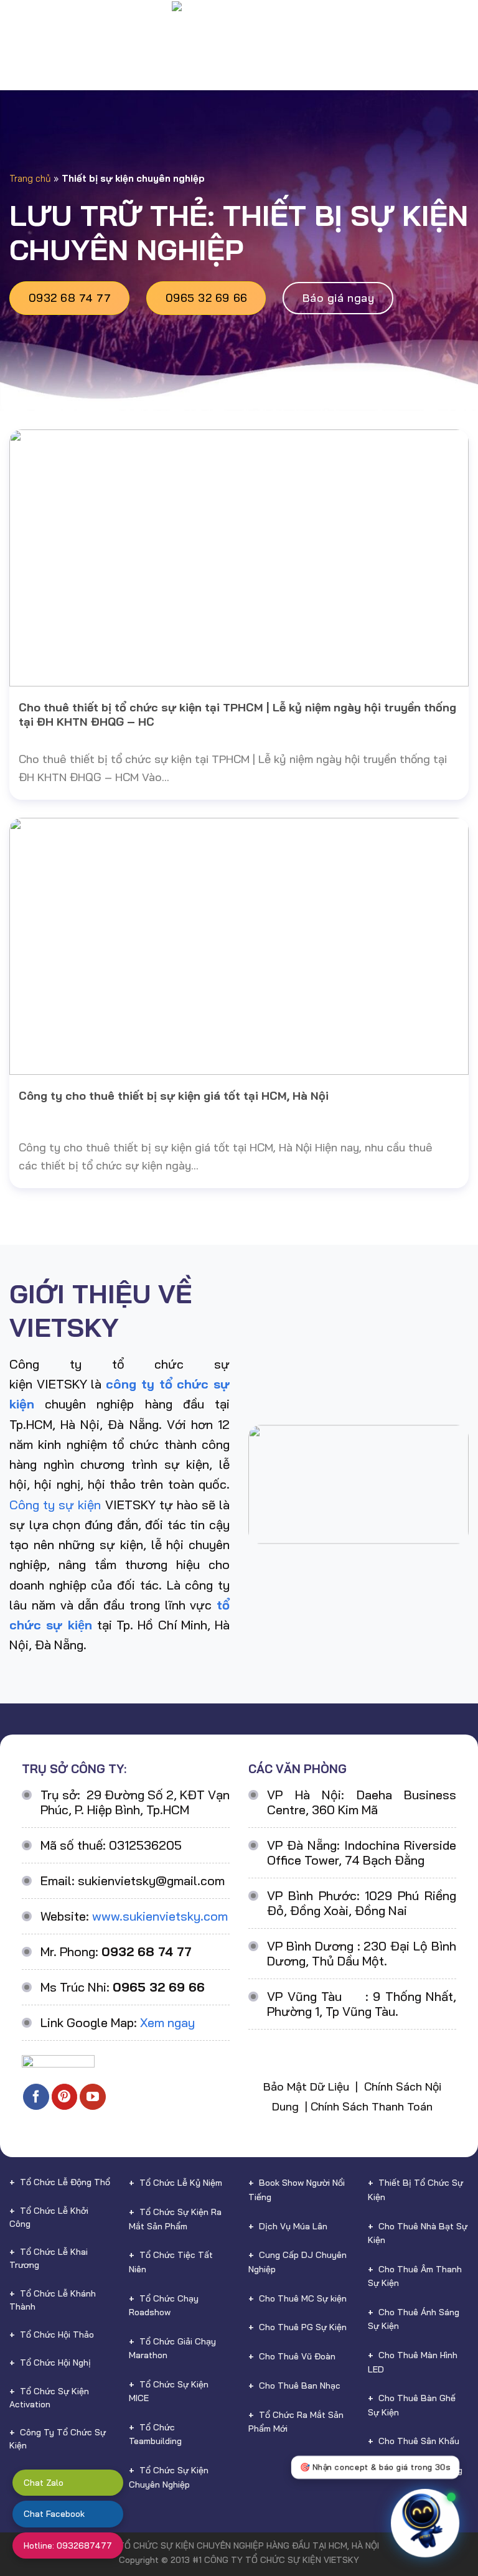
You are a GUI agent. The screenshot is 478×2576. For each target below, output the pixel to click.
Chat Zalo (44, 2483)
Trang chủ (30, 178)
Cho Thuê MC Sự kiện (303, 2298)
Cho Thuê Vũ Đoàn (297, 2356)
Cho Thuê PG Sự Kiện (303, 2327)
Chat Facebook (54, 2514)
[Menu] (19, 31)
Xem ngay (167, 2022)
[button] (439, 2519)
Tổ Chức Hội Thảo (57, 2335)
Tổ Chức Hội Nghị (55, 2363)
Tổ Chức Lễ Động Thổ (65, 2182)
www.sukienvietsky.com (160, 1916)
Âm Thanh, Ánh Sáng (420, 2470)
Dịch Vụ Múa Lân (293, 2226)
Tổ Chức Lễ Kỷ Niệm (181, 2183)
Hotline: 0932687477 (68, 2546)
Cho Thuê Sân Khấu (419, 2441)
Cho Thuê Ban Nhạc (300, 2386)
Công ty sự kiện (55, 1505)
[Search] (463, 31)
